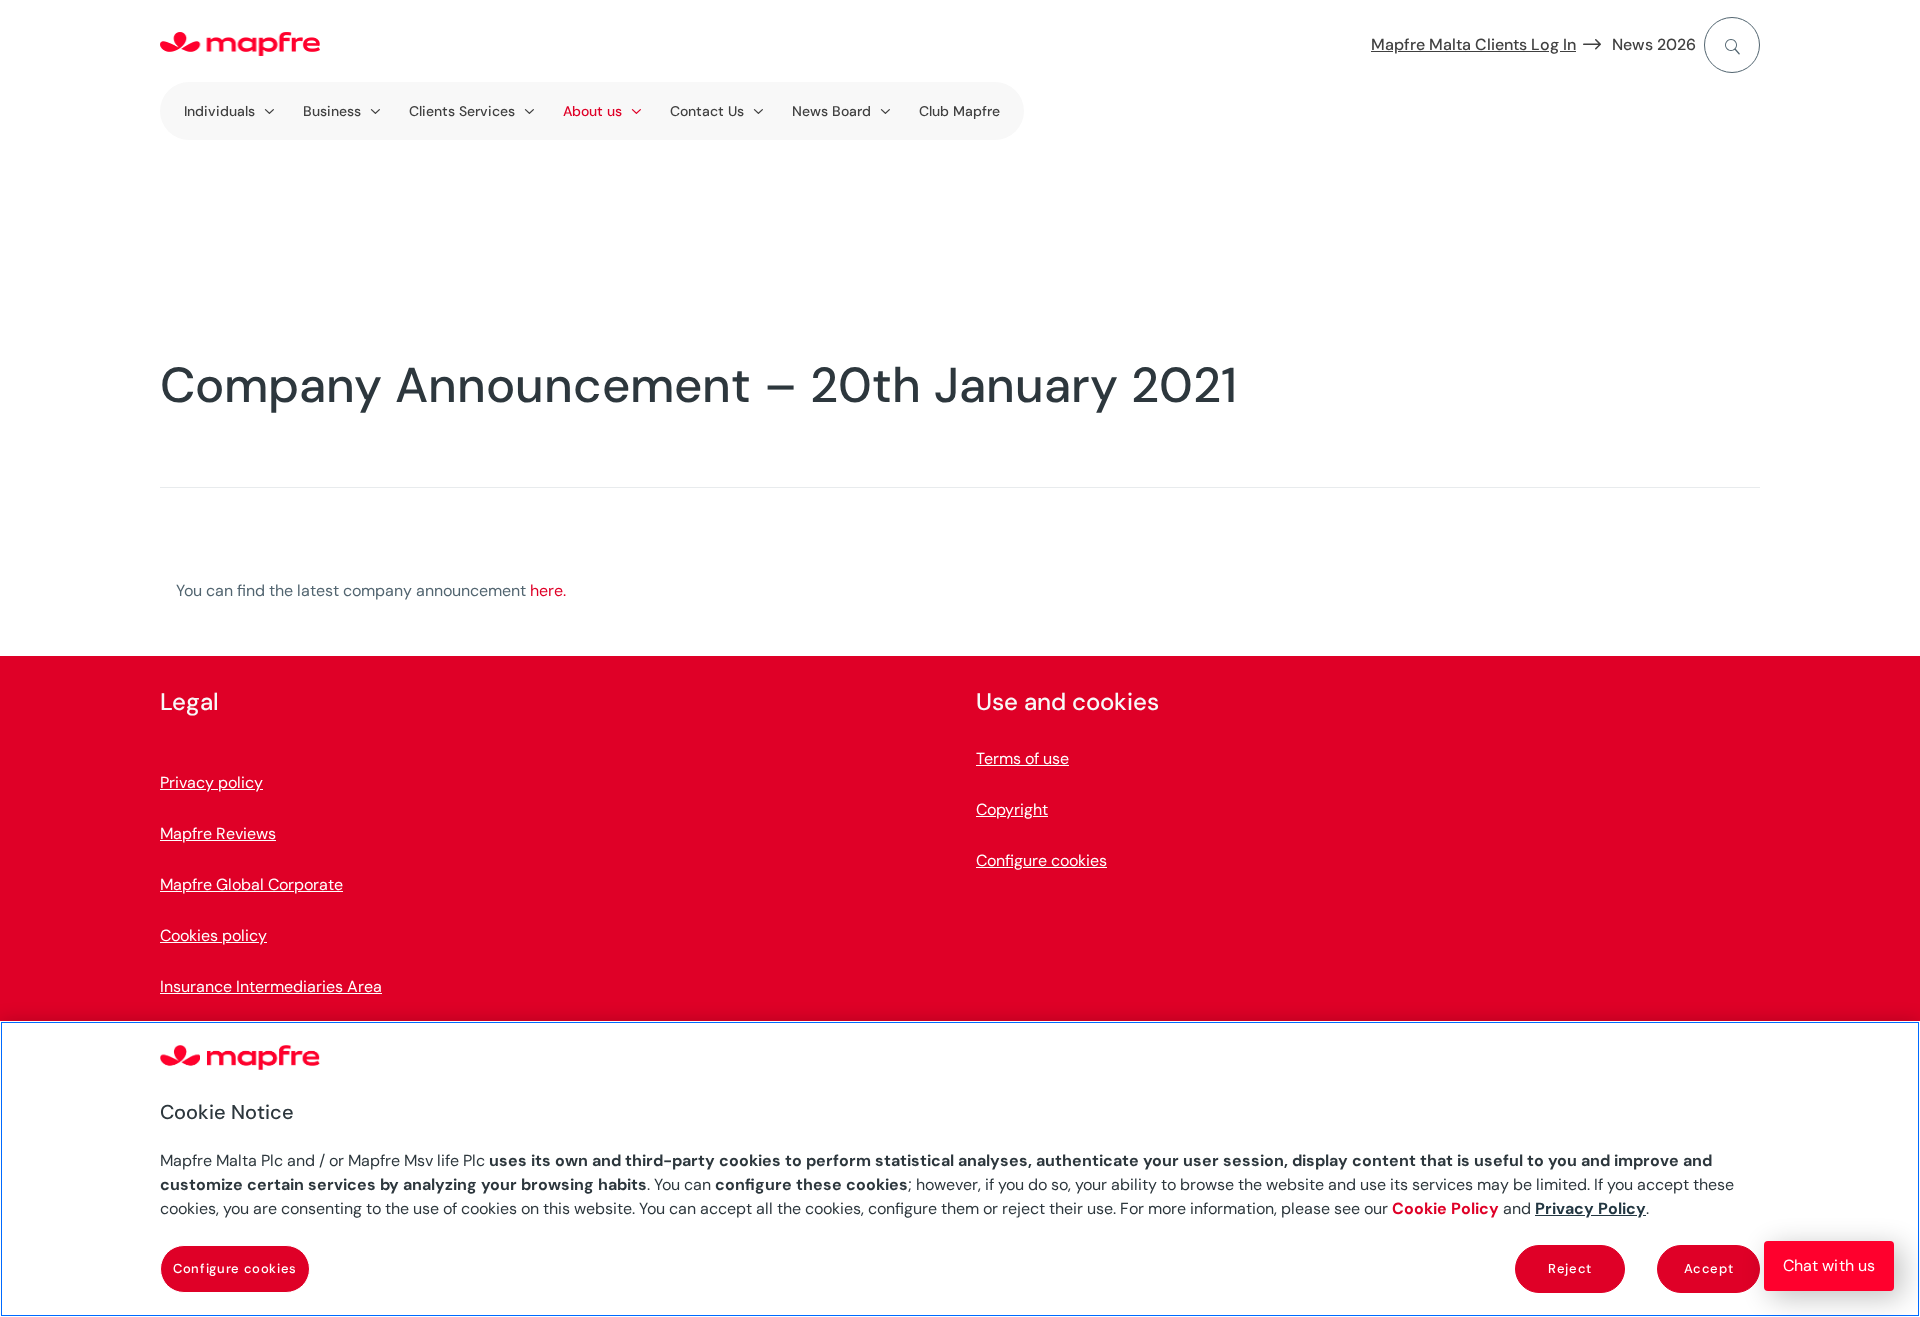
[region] (960, 1169)
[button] (1829, 1266)
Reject (1570, 1268)
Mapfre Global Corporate (251, 884)
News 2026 (1654, 44)
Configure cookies (235, 1268)
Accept (1709, 1268)
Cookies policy (213, 935)
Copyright (1012, 809)
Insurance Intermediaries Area (271, 986)
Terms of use (1022, 758)
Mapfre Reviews (218, 833)
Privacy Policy (1590, 1208)
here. (548, 590)
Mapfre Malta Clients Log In (1473, 44)
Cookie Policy (1445, 1208)
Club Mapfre (959, 111)
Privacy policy (211, 782)
